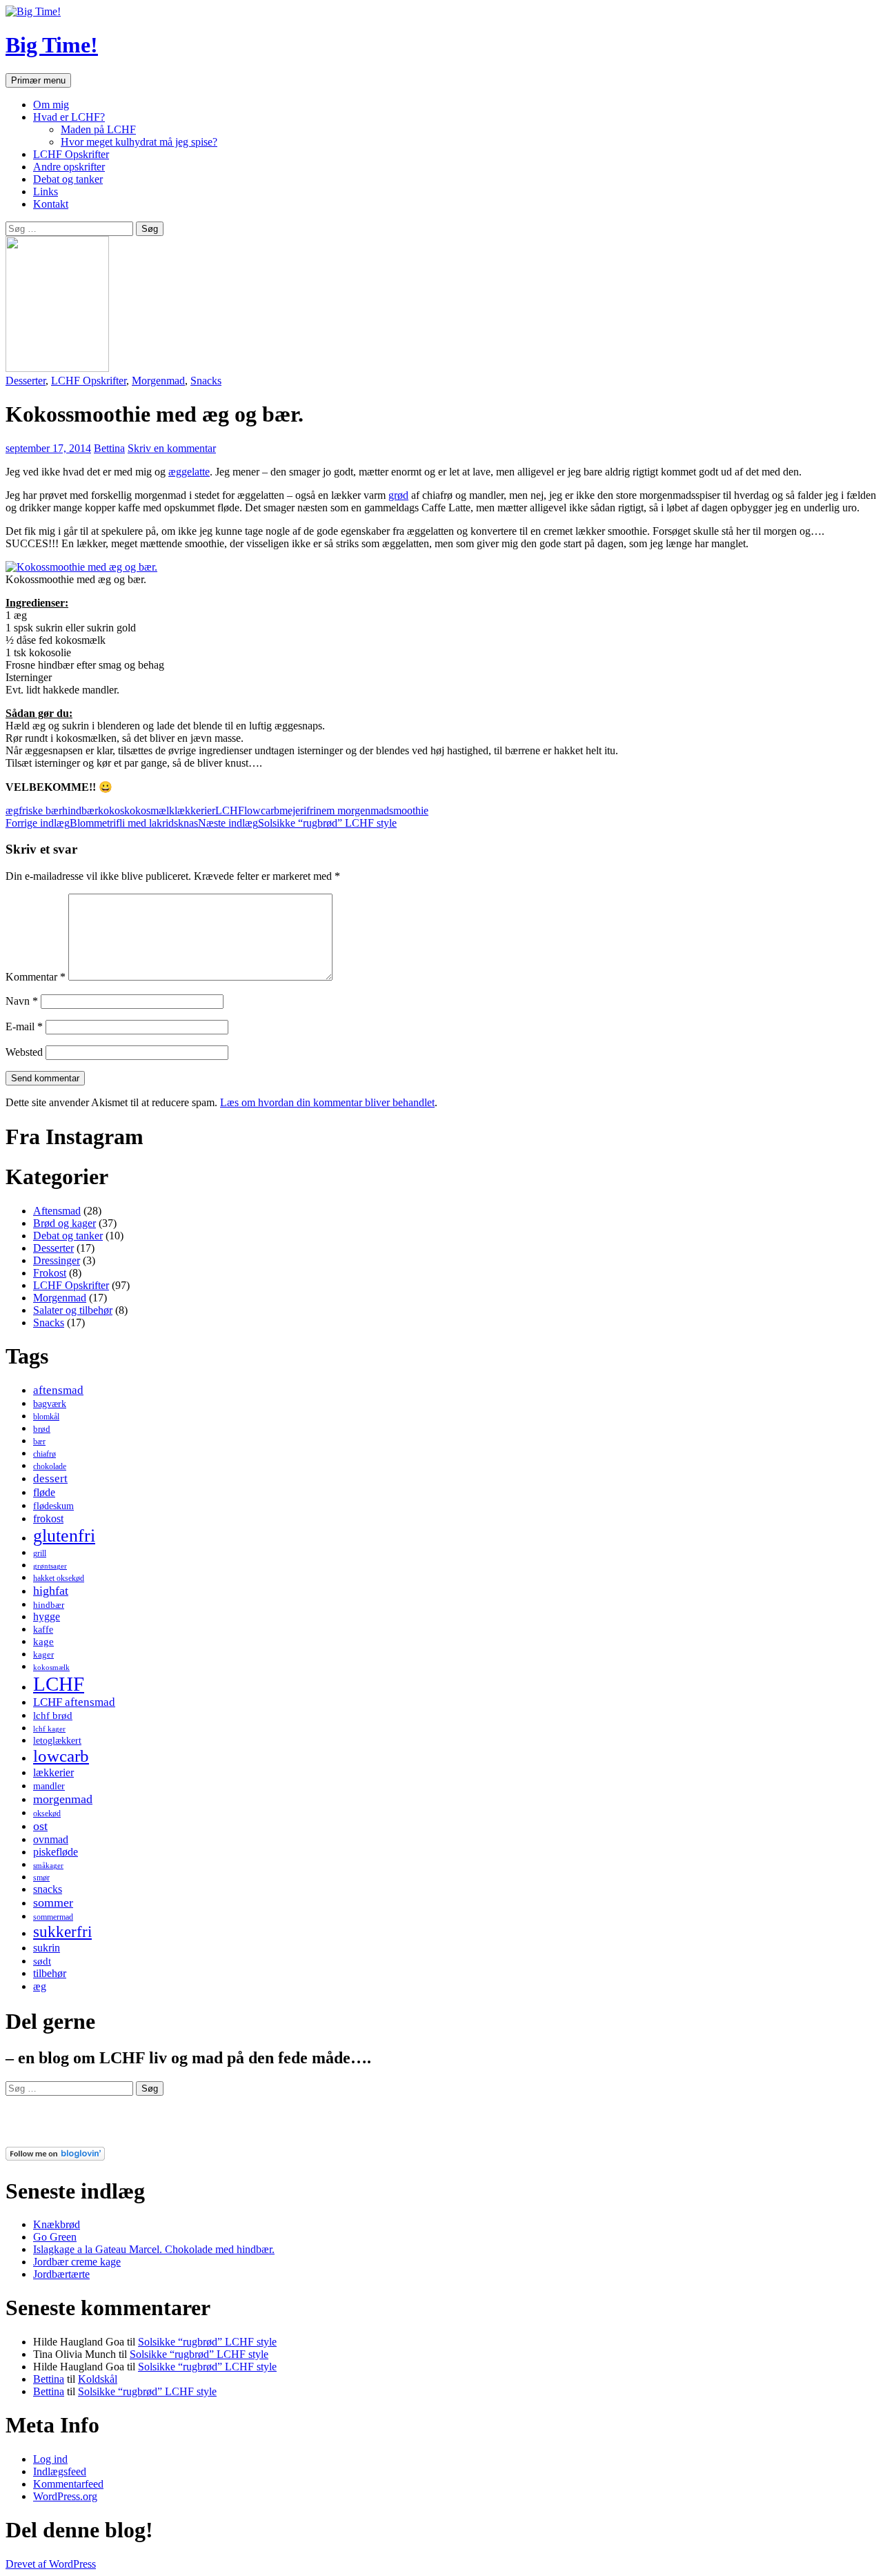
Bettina (109, 448)
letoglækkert (57, 1740)
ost (40, 1826)
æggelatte (189, 472)
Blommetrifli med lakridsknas (102, 823)
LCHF (230, 810)
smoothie (409, 810)
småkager (48, 1866)
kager (43, 1654)
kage (43, 1642)
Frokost (50, 1273)
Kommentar (36, 977)
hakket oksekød (59, 1578)
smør (41, 1878)
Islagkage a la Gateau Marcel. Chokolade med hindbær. (154, 2249)
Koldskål (98, 2379)
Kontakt (51, 204)
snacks (48, 1889)
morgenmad (63, 1799)
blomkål (46, 1417)
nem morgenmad (353, 810)
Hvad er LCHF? (69, 117)
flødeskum (53, 1506)
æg (12, 810)
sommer (53, 1902)
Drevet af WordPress (51, 2564)
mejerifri (298, 810)
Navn (22, 1001)
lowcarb (262, 810)
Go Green (55, 2237)
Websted (24, 1052)
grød (398, 495)
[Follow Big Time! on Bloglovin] (55, 2157)
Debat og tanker (68, 179)
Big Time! (52, 45)
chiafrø (44, 1454)
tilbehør (50, 1973)
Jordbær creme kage (77, 2262)
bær (39, 1442)
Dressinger (57, 1260)
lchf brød (53, 1715)
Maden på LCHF (98, 129)
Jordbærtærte (61, 2274)
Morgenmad (158, 381)
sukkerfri (62, 1931)
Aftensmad (57, 1211)
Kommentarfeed (68, 2484)
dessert (50, 1478)
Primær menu (38, 80)
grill (40, 1553)
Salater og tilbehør (73, 1310)
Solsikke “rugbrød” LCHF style (297, 823)
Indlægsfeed (60, 2471)
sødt (42, 1961)
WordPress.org (65, 2496)
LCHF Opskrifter (71, 154)
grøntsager (50, 1566)
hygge (47, 1616)
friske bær (40, 810)
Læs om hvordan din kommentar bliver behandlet (327, 1102)
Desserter (26, 381)
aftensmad (58, 1390)
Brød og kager (65, 1223)
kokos (111, 810)
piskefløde (56, 1852)
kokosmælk (149, 810)
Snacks (206, 381)
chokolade (50, 1466)
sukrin (47, 1948)
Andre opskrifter (69, 167)
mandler (49, 1786)
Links (46, 191)
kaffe (43, 1629)
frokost (48, 1518)
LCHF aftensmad (74, 1702)
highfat (51, 1591)
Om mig (51, 105)
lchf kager (49, 1729)
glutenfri (64, 1536)
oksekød (47, 1813)
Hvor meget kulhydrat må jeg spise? (139, 142)
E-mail (24, 1026)
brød (42, 1429)
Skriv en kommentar (172, 448)
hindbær (80, 810)
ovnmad (51, 1839)
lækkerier (195, 810)
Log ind (50, 2459)
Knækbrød (57, 2224)
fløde (44, 1492)
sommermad (53, 1917)
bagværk (50, 1404)
